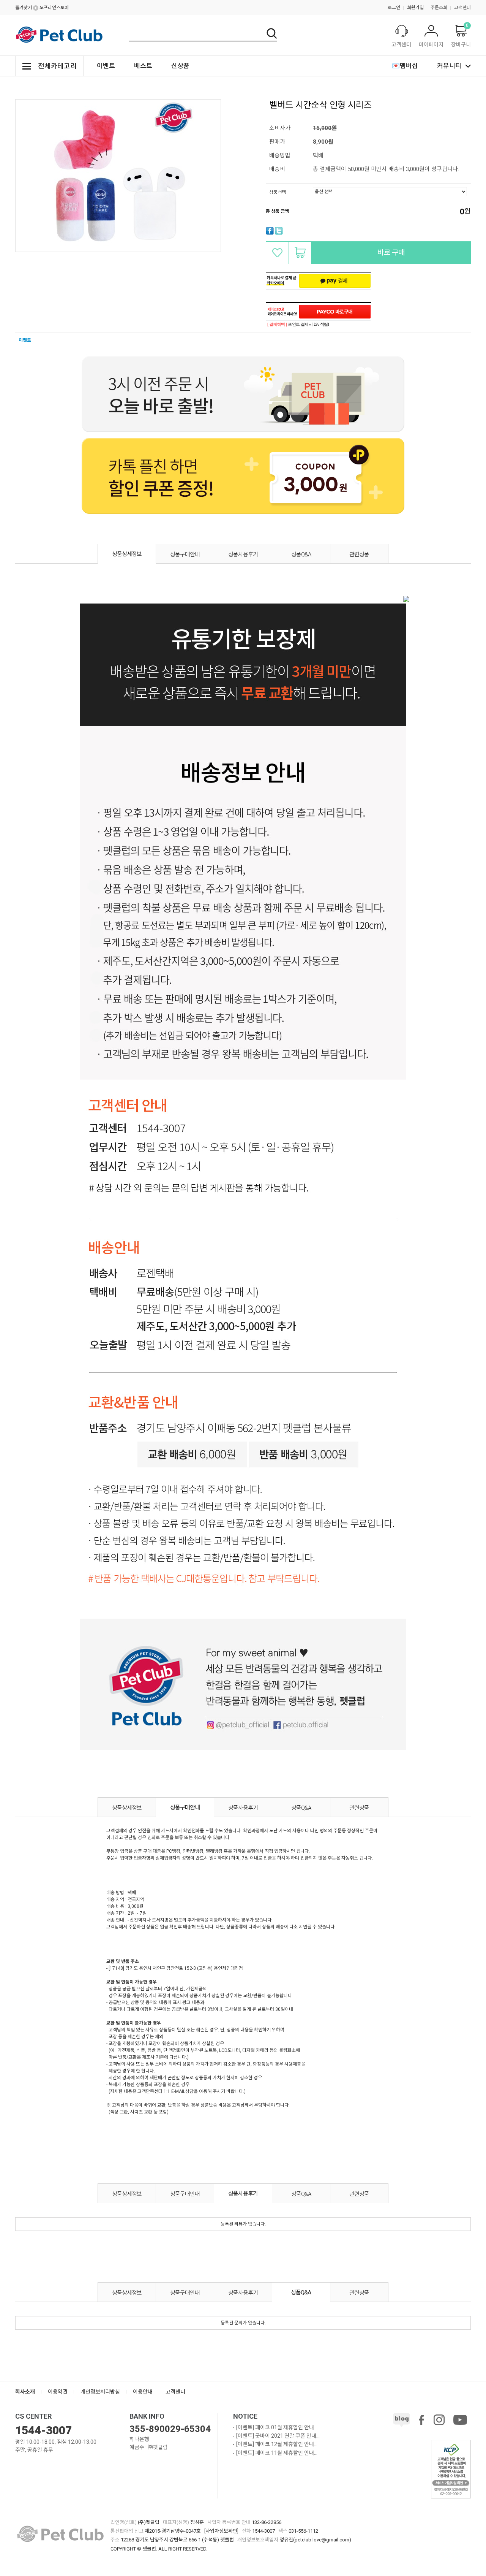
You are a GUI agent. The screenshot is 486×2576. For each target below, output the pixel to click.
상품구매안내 (185, 554)
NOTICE (245, 2416)
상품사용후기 (243, 554)
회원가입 (415, 8)
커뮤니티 (449, 66)
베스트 (143, 66)
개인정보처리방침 (100, 2392)
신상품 (180, 66)
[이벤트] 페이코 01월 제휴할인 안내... (277, 2427)
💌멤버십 (405, 66)
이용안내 (143, 2392)
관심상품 (277, 253)
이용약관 (58, 2392)
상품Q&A (301, 554)
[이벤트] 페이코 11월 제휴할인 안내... (277, 2453)
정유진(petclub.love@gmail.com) (315, 2540)
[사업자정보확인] (221, 2531)
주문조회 (439, 8)
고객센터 (462, 8)
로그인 (394, 8)
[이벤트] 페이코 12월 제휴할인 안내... (277, 2444)
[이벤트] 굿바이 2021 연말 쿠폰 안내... (278, 2436)
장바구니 (300, 253)
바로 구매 (391, 253)
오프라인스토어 (54, 8)
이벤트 (106, 66)
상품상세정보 (127, 554)
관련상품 (359, 554)
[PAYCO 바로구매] (335, 312)
